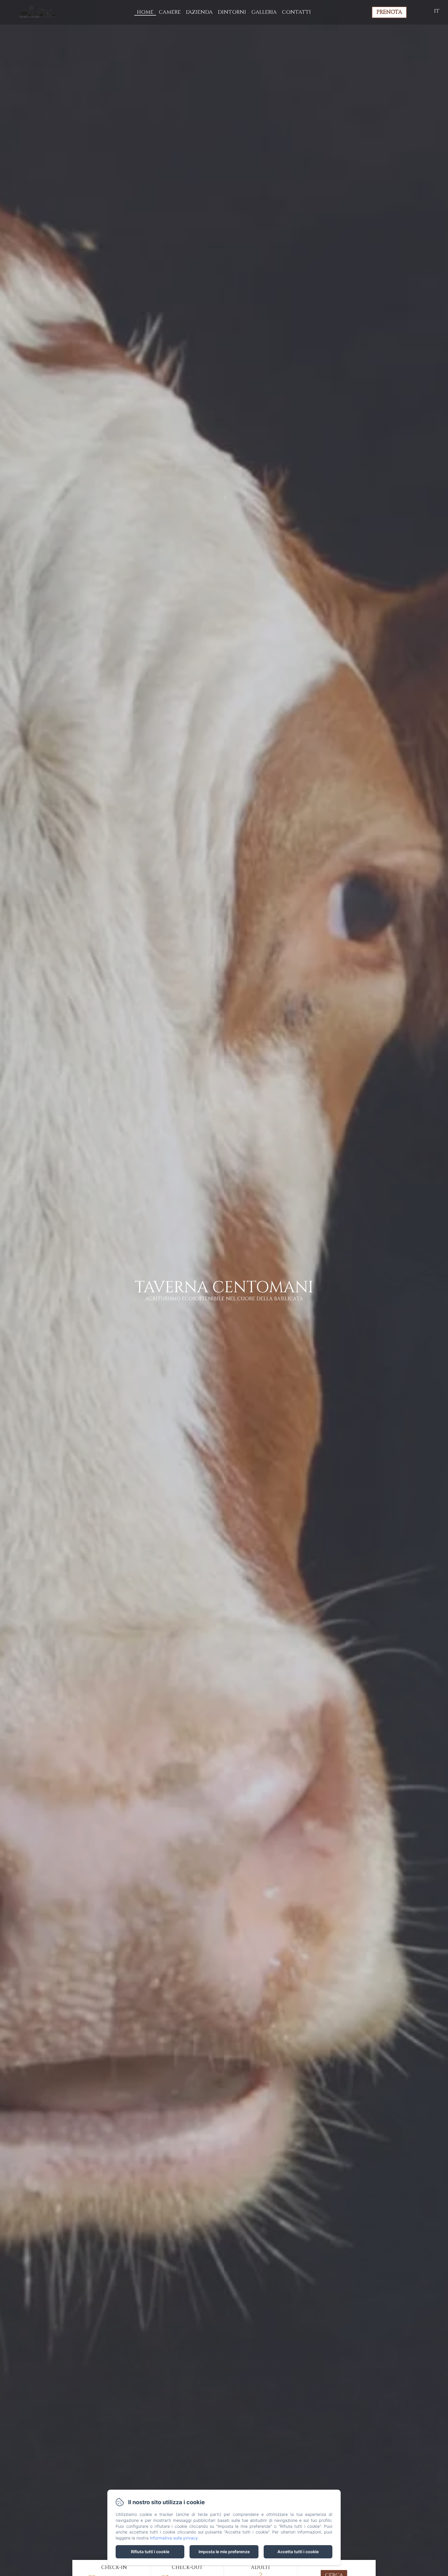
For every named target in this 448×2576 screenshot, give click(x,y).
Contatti (296, 12)
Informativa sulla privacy (174, 2538)
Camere (170, 12)
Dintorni (232, 12)
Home (145, 12)
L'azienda (199, 12)
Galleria (264, 12)
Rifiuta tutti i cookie (150, 2552)
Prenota (389, 12)
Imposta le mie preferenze (224, 2552)
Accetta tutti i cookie (298, 2552)
